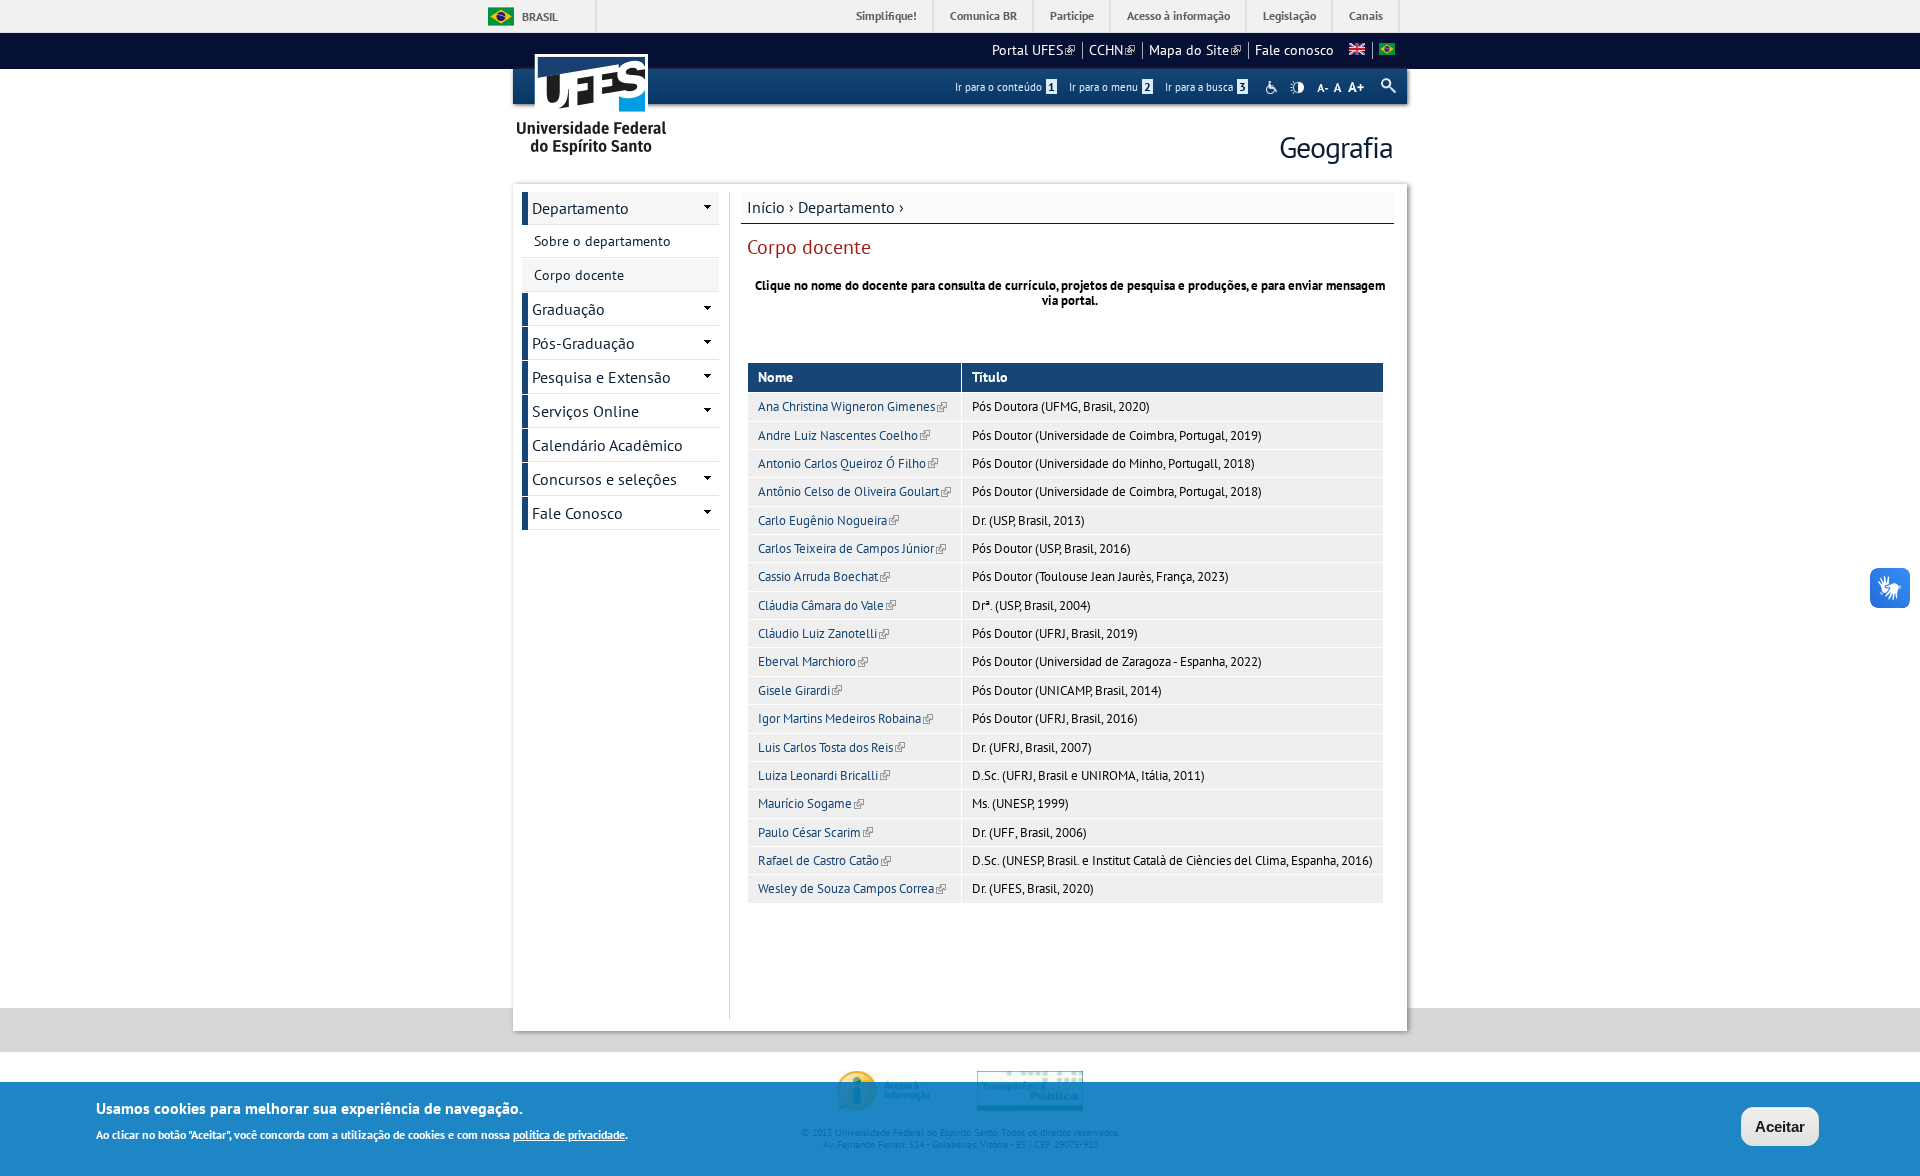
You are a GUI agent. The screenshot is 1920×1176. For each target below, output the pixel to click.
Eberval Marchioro (813, 661)
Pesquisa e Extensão (601, 377)
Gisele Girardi (800, 690)
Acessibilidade (1273, 87)
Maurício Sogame (811, 803)
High (1297, 88)
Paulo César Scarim (815, 832)
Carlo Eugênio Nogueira (828, 520)
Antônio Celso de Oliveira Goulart (854, 491)
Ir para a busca (1205, 87)
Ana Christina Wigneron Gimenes (852, 406)
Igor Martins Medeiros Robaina (845, 718)
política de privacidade (569, 1134)
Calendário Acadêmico (607, 445)
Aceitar (1780, 1126)
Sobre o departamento (602, 241)
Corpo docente (579, 275)
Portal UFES (1033, 50)
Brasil (540, 16)
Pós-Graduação (583, 343)
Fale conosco (1294, 50)
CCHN (1112, 50)
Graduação (568, 309)
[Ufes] (592, 97)
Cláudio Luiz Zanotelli (823, 633)
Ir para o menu (1110, 87)
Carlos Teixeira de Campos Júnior (852, 548)
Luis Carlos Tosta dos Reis (831, 747)
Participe (1072, 15)
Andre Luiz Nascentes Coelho (844, 435)
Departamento (846, 207)
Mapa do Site (1195, 50)
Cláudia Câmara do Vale (827, 605)
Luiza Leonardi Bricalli (824, 775)
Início (766, 207)
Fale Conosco (577, 513)
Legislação (1289, 15)
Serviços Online (585, 411)
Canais (1366, 15)
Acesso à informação (1178, 15)
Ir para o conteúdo (1005, 87)
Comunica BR (983, 15)
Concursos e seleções (604, 479)
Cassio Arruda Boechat (824, 576)
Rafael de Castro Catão (824, 860)
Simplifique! (886, 15)
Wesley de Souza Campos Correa (852, 888)
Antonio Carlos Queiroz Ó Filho (848, 463)
